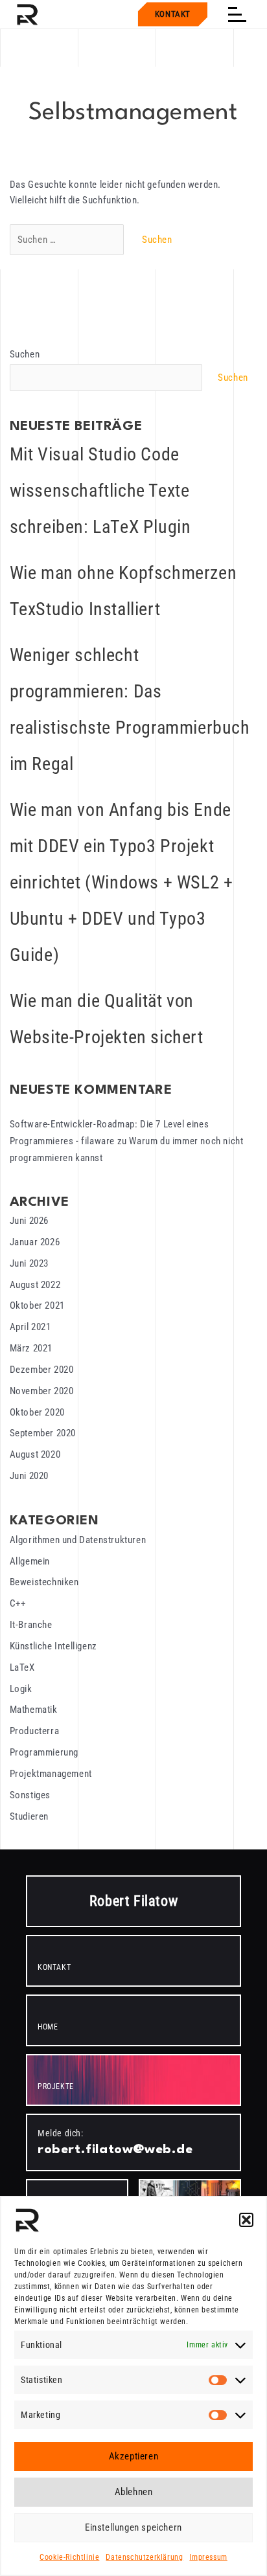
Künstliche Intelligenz (53, 1646)
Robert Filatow (133, 1901)
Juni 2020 (29, 1476)
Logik (21, 1689)
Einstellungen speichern (133, 2527)
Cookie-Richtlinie (69, 2557)
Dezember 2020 (42, 1370)
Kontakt (173, 14)
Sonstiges (30, 1795)
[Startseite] (27, 14)
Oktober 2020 (37, 1412)
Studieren (29, 1816)
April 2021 (30, 1327)
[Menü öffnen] (237, 14)
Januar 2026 (35, 1242)
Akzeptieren (134, 2456)
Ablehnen (134, 2492)
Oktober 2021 (37, 1305)
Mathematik (34, 1710)
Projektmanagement (51, 1774)
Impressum (208, 2557)
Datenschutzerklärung (144, 2557)
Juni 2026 (29, 1221)
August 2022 (35, 1285)
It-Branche (31, 1625)
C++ (18, 1603)
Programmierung (44, 1752)
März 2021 (31, 1348)
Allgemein (30, 1561)
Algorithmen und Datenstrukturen (78, 1540)
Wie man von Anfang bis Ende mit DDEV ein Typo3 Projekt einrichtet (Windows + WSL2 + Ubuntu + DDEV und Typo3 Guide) (122, 882)
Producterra (35, 1731)
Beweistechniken (44, 1582)
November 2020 (42, 1391)
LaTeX (22, 1667)
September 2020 (43, 1433)
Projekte (56, 2086)
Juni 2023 (29, 1263)
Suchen (25, 354)
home (48, 2027)
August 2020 (35, 1454)
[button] (246, 2220)
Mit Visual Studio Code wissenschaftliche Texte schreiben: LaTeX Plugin (100, 491)
